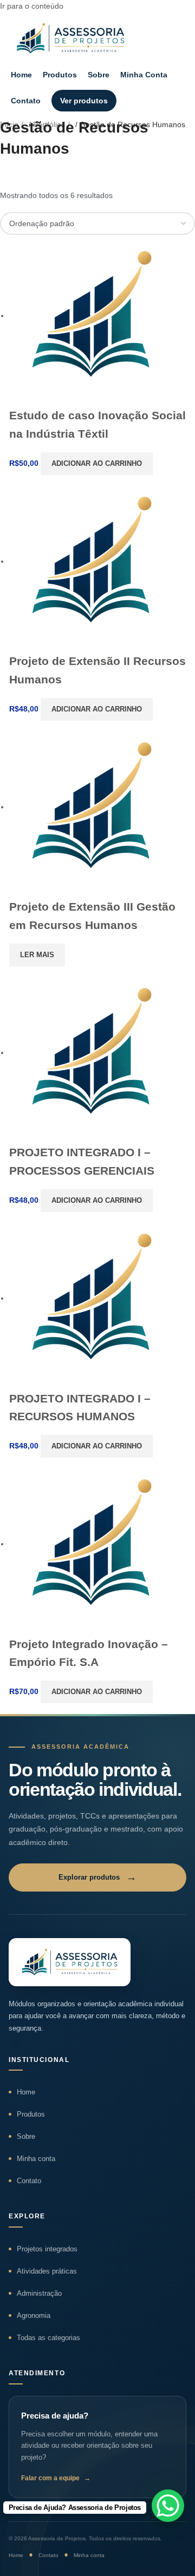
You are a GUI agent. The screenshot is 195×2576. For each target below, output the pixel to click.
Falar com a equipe (56, 2478)
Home (21, 75)
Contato (26, 101)
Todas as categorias (48, 2338)
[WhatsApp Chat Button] (168, 2506)
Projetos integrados (47, 2249)
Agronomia (34, 2315)
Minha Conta (144, 75)
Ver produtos (84, 101)
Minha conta (36, 2159)
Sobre (99, 75)
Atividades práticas (47, 2271)
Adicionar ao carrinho (97, 463)
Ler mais (37, 955)
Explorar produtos (97, 1877)
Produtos (60, 75)
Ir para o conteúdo (32, 6)
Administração (39, 2293)
